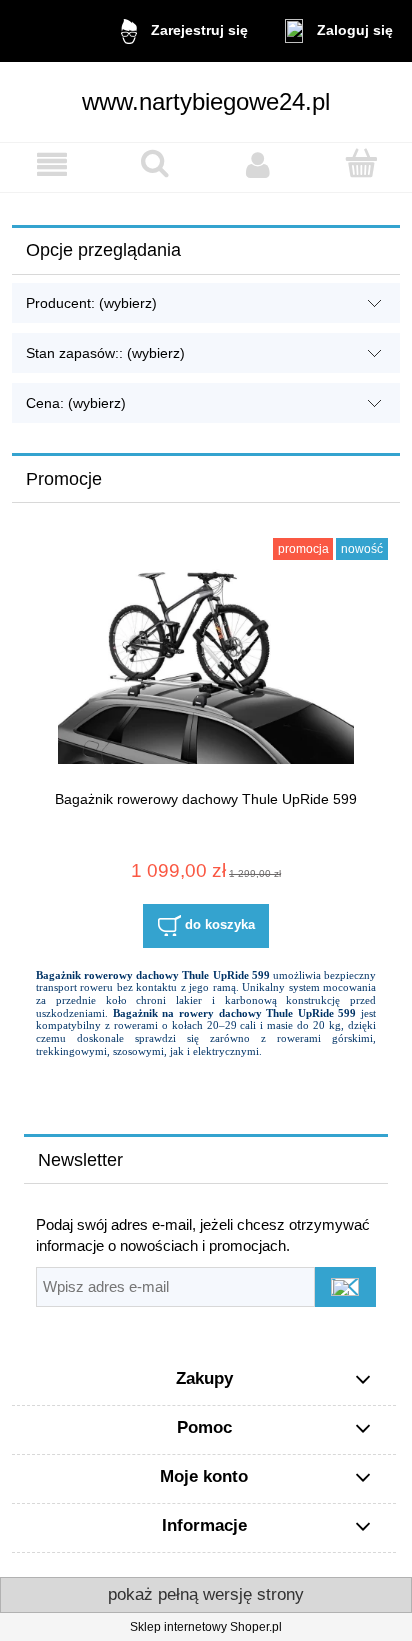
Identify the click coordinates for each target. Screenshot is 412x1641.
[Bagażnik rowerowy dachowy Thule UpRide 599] (206, 666)
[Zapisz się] (345, 1287)
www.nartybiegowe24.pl (206, 101)
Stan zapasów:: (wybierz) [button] (105, 353)
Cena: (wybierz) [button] (76, 403)
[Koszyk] (360, 163)
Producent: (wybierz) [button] (91, 303)
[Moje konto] (257, 164)
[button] (51, 164)
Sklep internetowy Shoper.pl (206, 1627)
